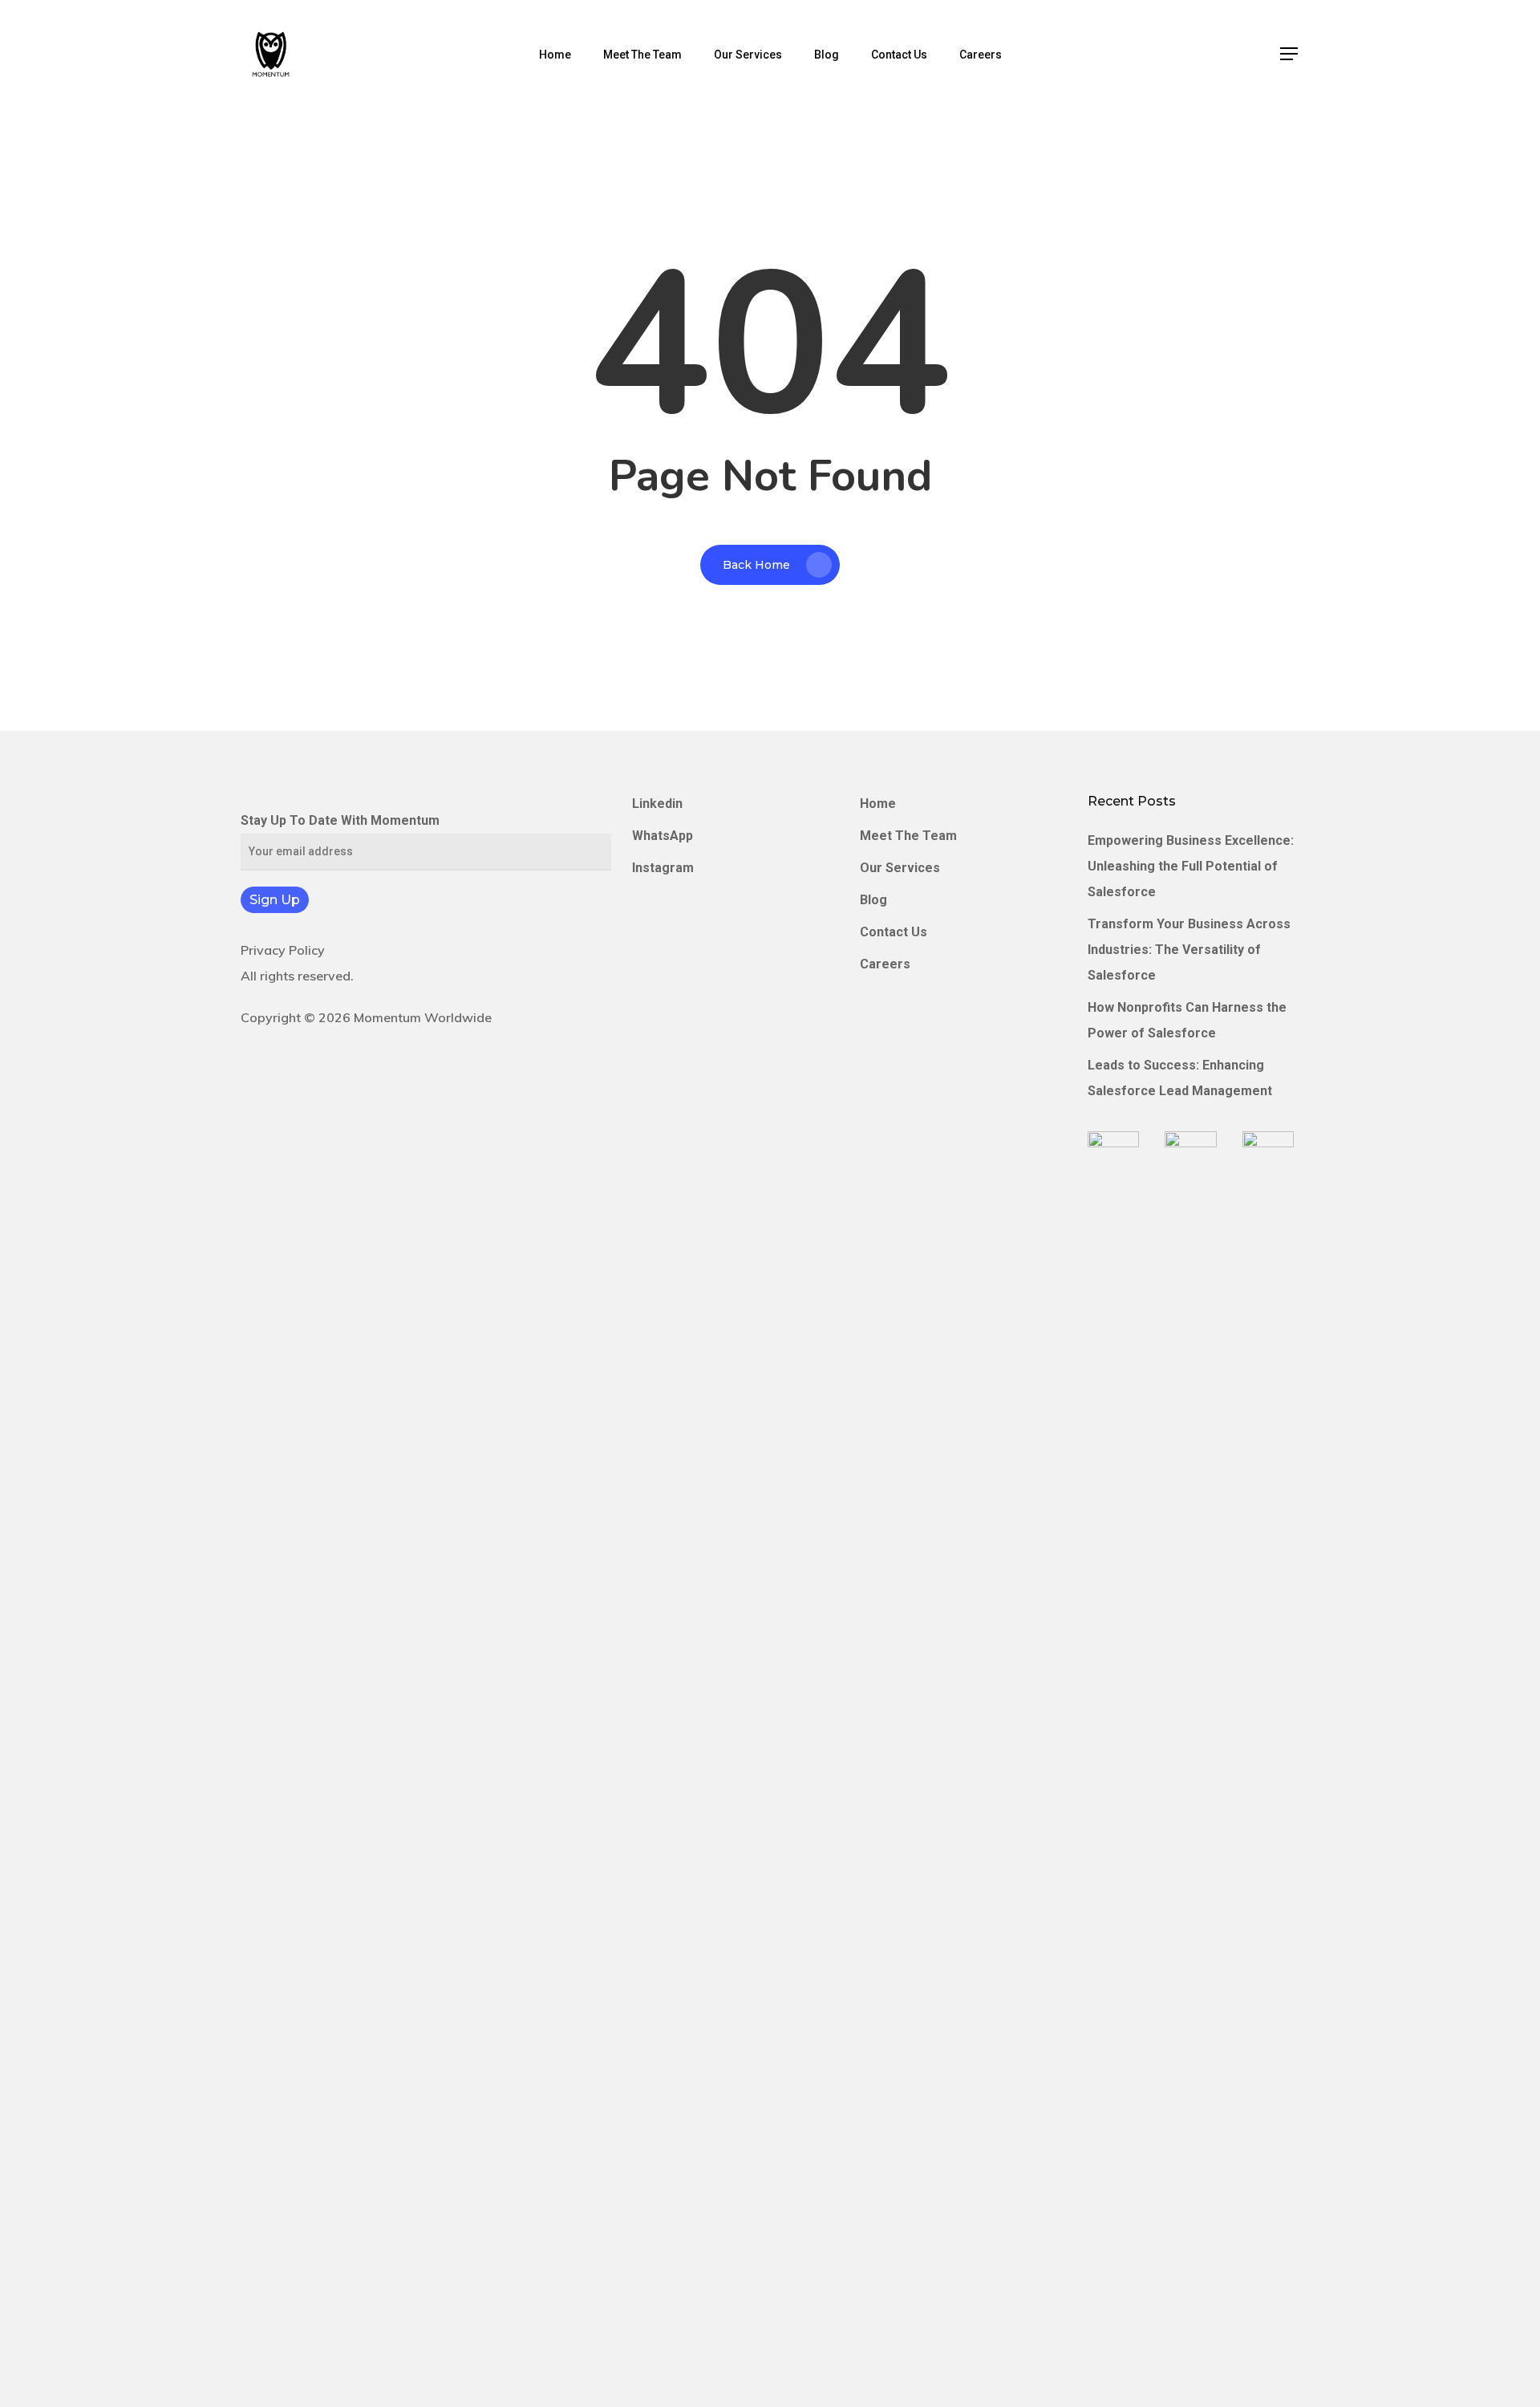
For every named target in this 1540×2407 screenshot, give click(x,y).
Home (878, 804)
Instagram (663, 868)
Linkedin (657, 804)
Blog (873, 900)
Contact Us (894, 932)
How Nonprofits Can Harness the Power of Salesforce (1187, 1020)
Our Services (900, 868)
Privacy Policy (283, 950)
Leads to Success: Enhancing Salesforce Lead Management (1180, 1078)
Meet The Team (908, 836)
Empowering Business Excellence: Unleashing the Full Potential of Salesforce (1191, 866)
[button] (1290, 54)
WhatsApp (663, 836)
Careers (885, 964)
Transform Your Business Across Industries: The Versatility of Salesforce (1189, 950)
